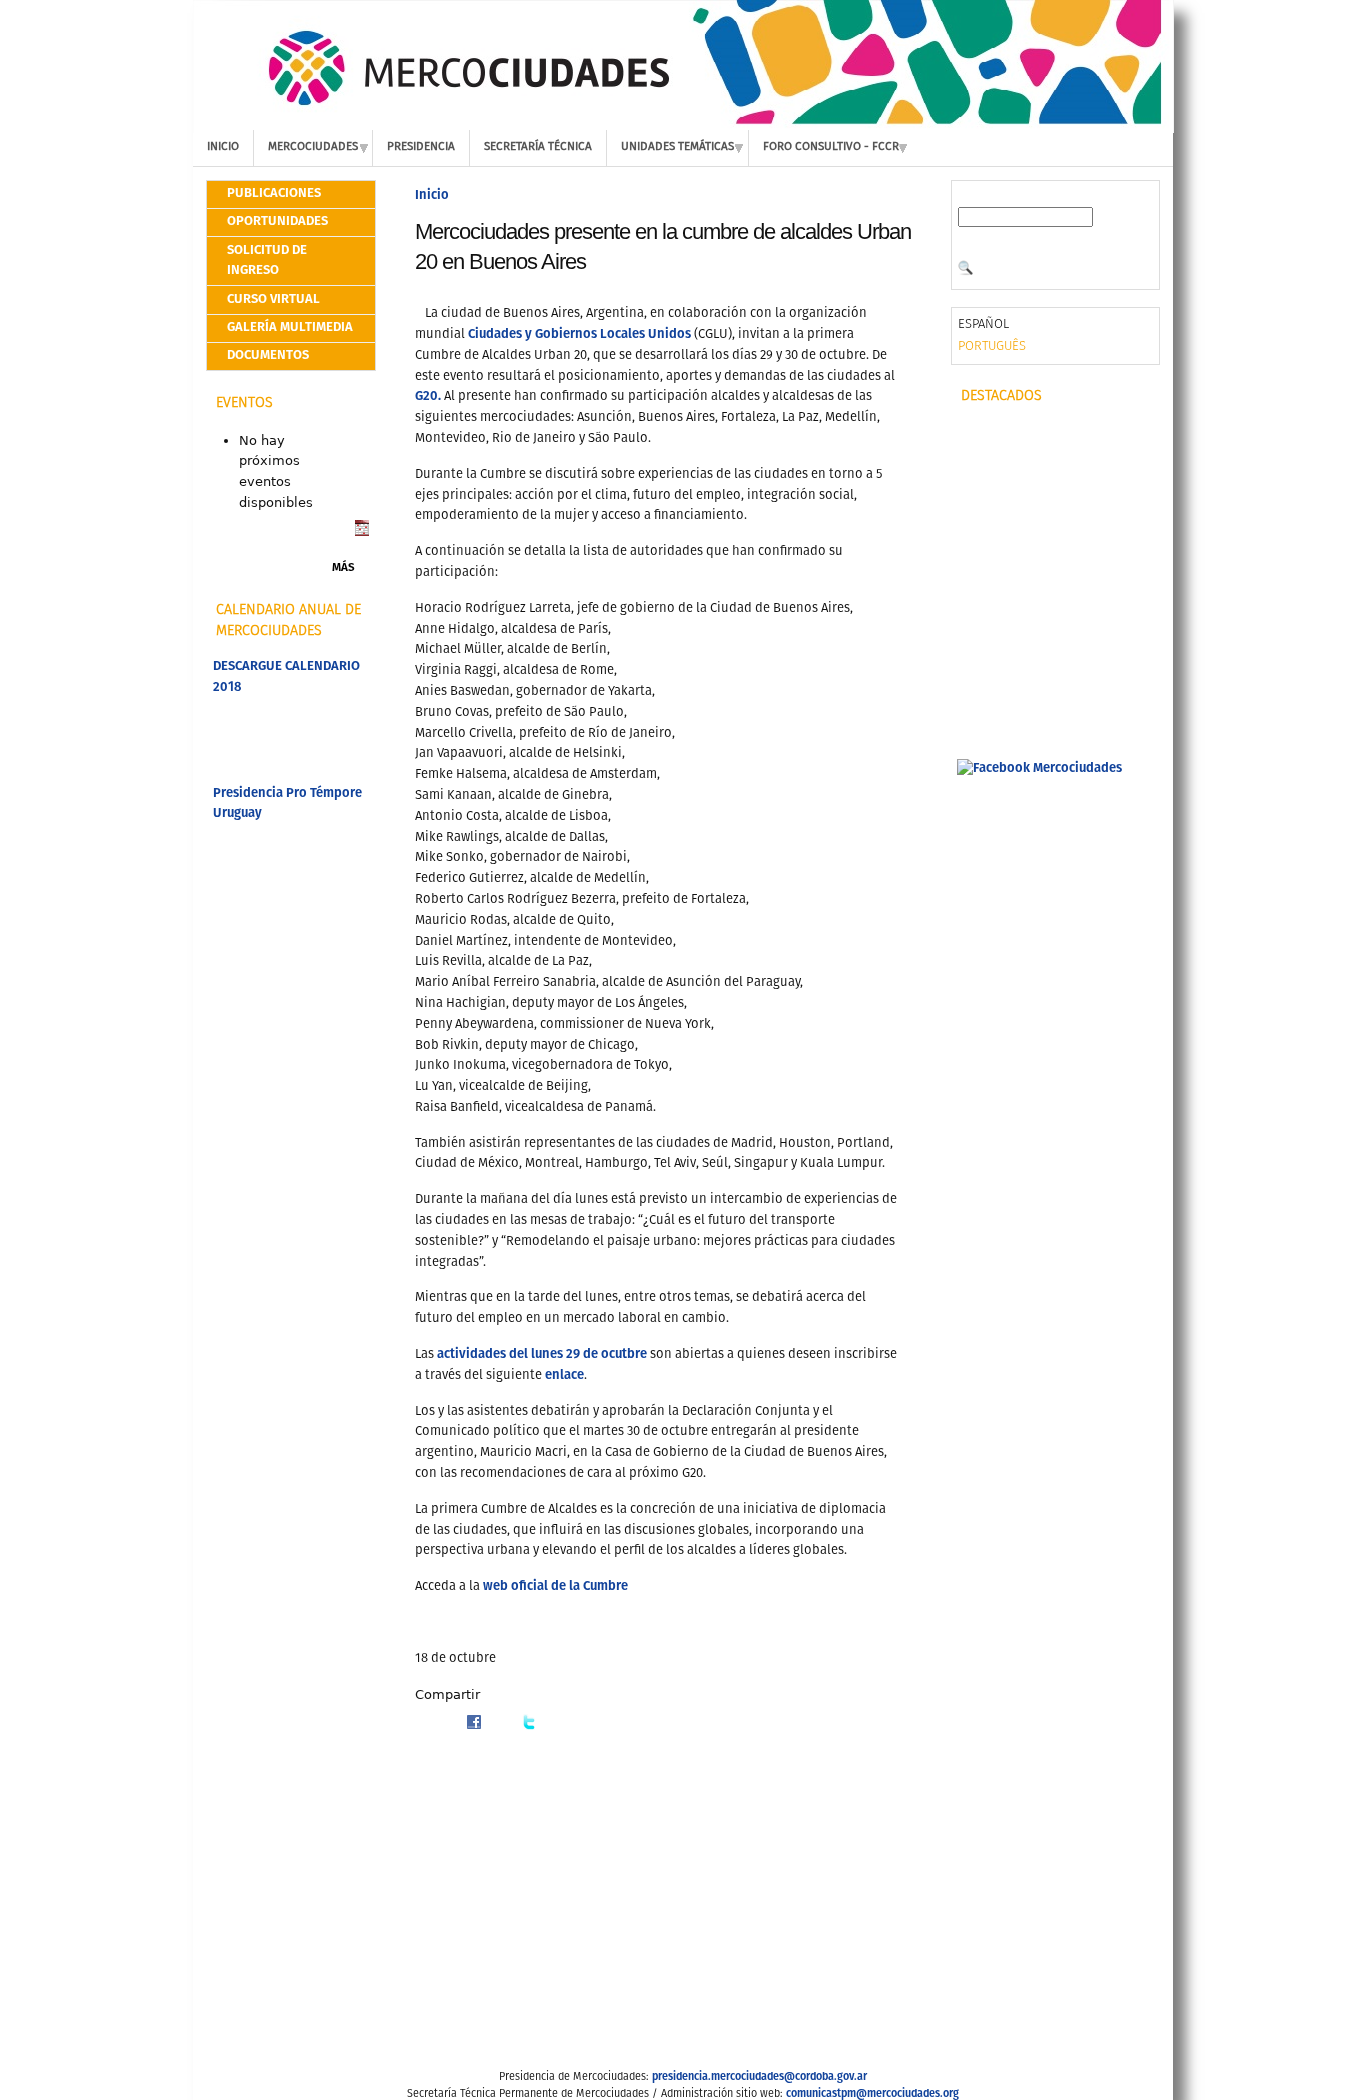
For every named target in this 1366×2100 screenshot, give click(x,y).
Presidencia (421, 147)
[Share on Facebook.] (474, 1727)
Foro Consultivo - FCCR (831, 147)
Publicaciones (274, 193)
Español (983, 324)
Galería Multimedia (290, 327)
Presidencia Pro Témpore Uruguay (287, 804)
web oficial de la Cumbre (555, 1586)
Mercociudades (313, 147)
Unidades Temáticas (677, 147)
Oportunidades (277, 221)
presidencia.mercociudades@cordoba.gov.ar (759, 2077)
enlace (564, 1375)
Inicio (223, 147)
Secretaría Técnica (538, 147)
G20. (428, 396)
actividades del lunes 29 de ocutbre (542, 1354)
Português (992, 346)
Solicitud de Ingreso (267, 261)
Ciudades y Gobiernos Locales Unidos (581, 334)
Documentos (268, 355)
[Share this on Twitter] (529, 1727)
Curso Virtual (273, 299)
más (343, 568)
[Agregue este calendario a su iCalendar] (362, 532)
